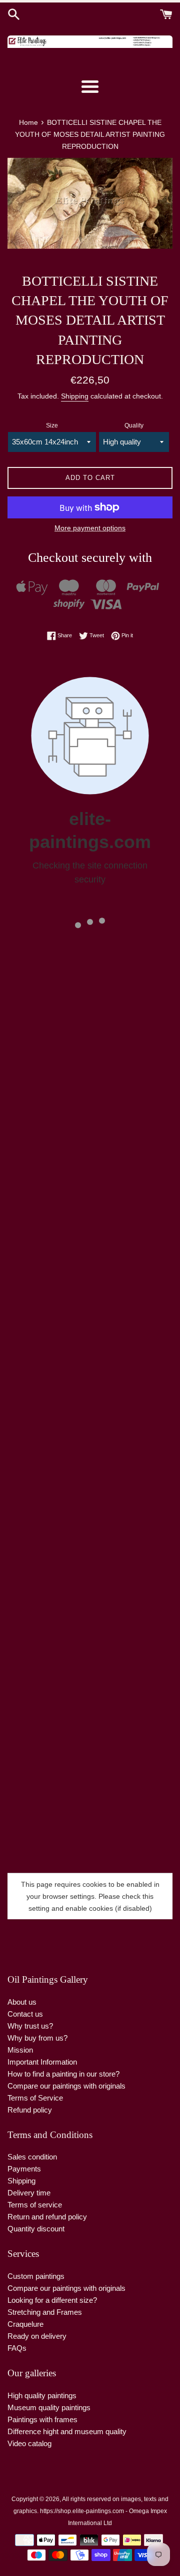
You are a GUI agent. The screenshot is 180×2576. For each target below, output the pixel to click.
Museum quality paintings (49, 2407)
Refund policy (30, 2110)
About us (22, 2002)
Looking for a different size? (52, 2300)
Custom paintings (36, 2276)
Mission (20, 2050)
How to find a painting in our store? (63, 2074)
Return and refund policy (47, 2217)
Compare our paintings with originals (66, 2086)
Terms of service (35, 2205)
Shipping (75, 396)
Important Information (42, 2062)
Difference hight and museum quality (67, 2431)
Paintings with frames (42, 2419)
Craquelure (25, 2324)
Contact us (25, 2014)
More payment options (90, 528)
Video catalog (29, 2443)
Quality (134, 426)
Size (52, 426)
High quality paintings (42, 2395)
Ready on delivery (37, 2336)
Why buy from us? (37, 2038)
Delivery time (29, 2193)
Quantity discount (36, 2229)
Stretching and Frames (45, 2312)
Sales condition (32, 2157)
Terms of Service (35, 2098)
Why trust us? (30, 2026)
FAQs (17, 2348)
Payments (24, 2169)
